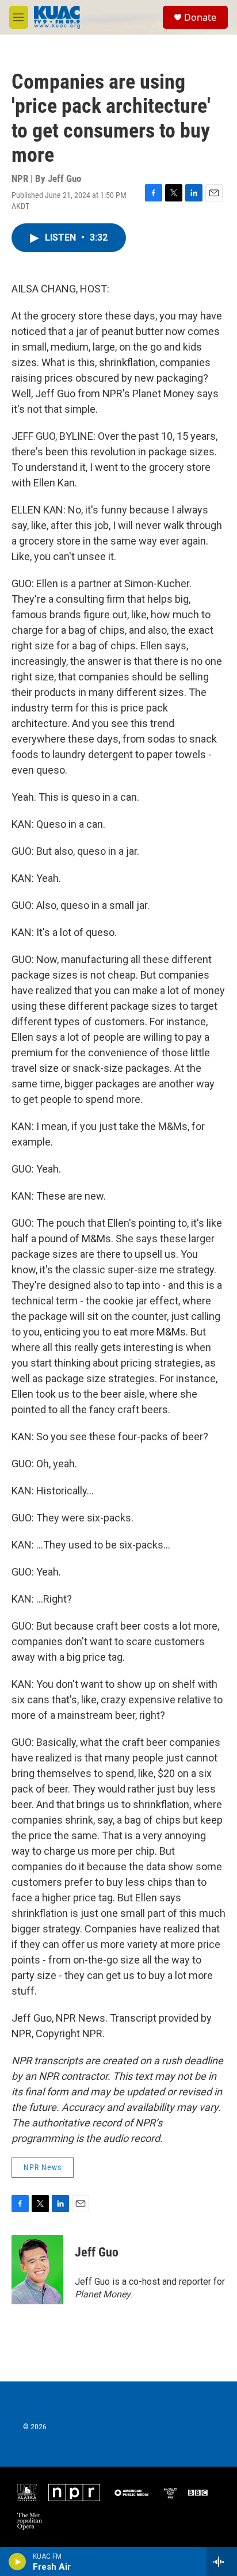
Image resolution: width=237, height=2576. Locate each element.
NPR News (43, 2167)
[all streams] (222, 2562)
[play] (18, 2562)
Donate (200, 17)
